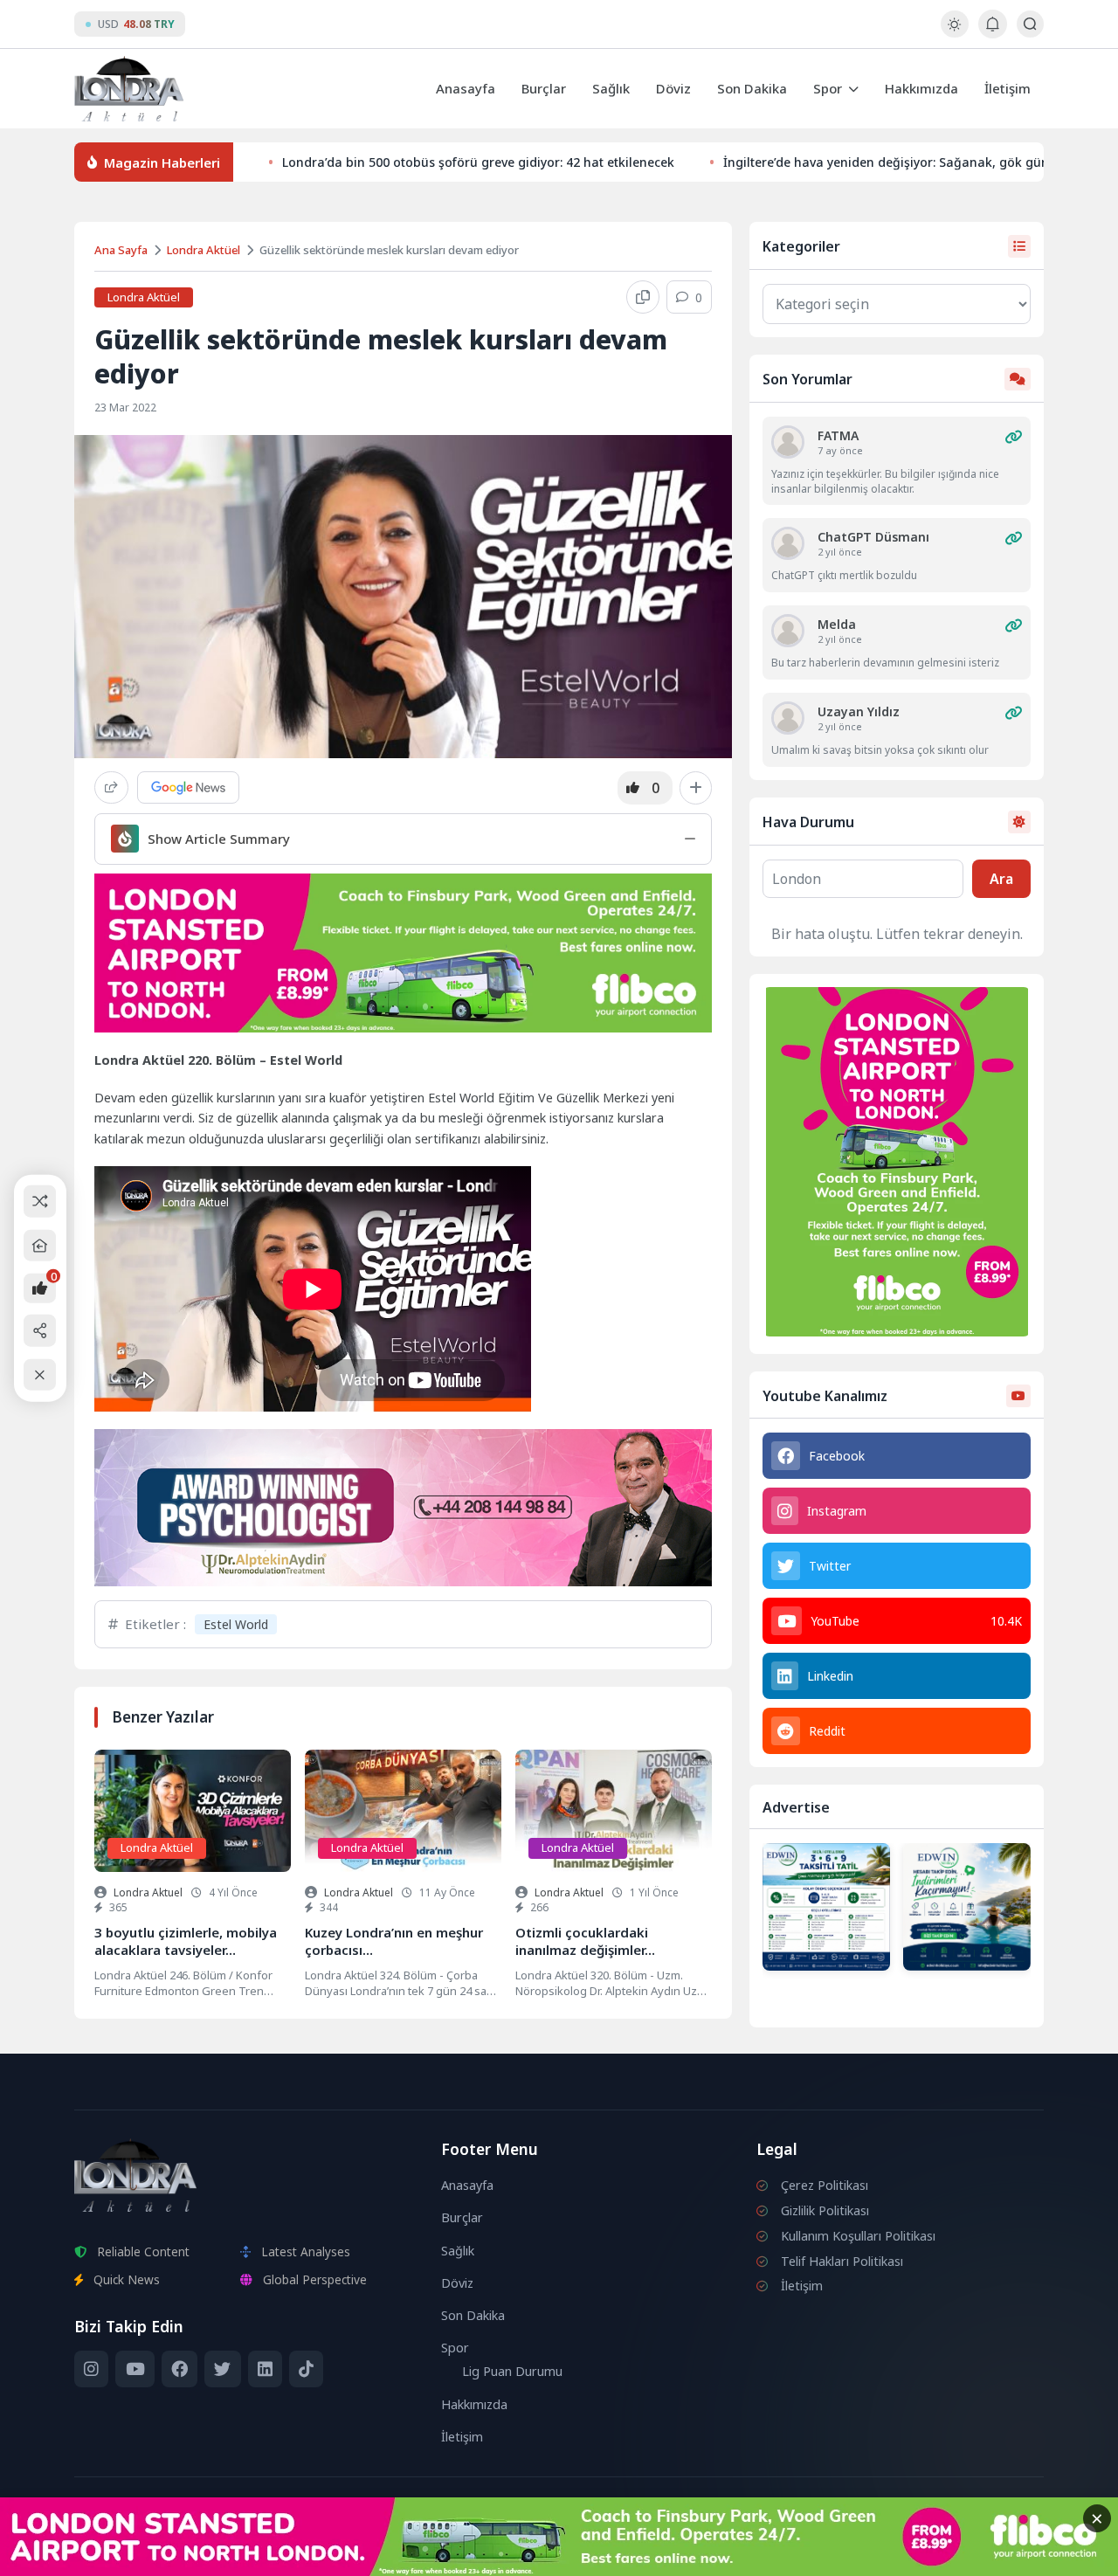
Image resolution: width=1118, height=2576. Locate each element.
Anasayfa (466, 88)
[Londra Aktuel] (129, 89)
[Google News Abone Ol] (188, 787)
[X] (222, 2369)
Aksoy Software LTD (702, 2555)
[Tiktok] (306, 2369)
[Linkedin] (265, 2369)
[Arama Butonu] (1030, 24)
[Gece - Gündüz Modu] (954, 33)
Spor (828, 88)
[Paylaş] (111, 787)
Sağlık (611, 88)
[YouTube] (135, 2369)
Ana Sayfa (121, 250)
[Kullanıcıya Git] (788, 442)
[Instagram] (91, 2369)
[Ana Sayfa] (40, 1245)
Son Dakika (752, 88)
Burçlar (544, 88)
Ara (1001, 879)
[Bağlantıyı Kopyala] (643, 297)
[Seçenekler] (696, 788)
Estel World (236, 1624)
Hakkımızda (921, 88)
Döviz (673, 88)
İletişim (1008, 88)
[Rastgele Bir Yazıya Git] (40, 1202)
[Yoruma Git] (1013, 437)
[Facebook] (179, 2369)
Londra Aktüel (204, 250)
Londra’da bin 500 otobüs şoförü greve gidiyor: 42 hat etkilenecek (478, 162)
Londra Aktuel (148, 1892)
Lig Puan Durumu (512, 2371)
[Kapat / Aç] (40, 1374)
